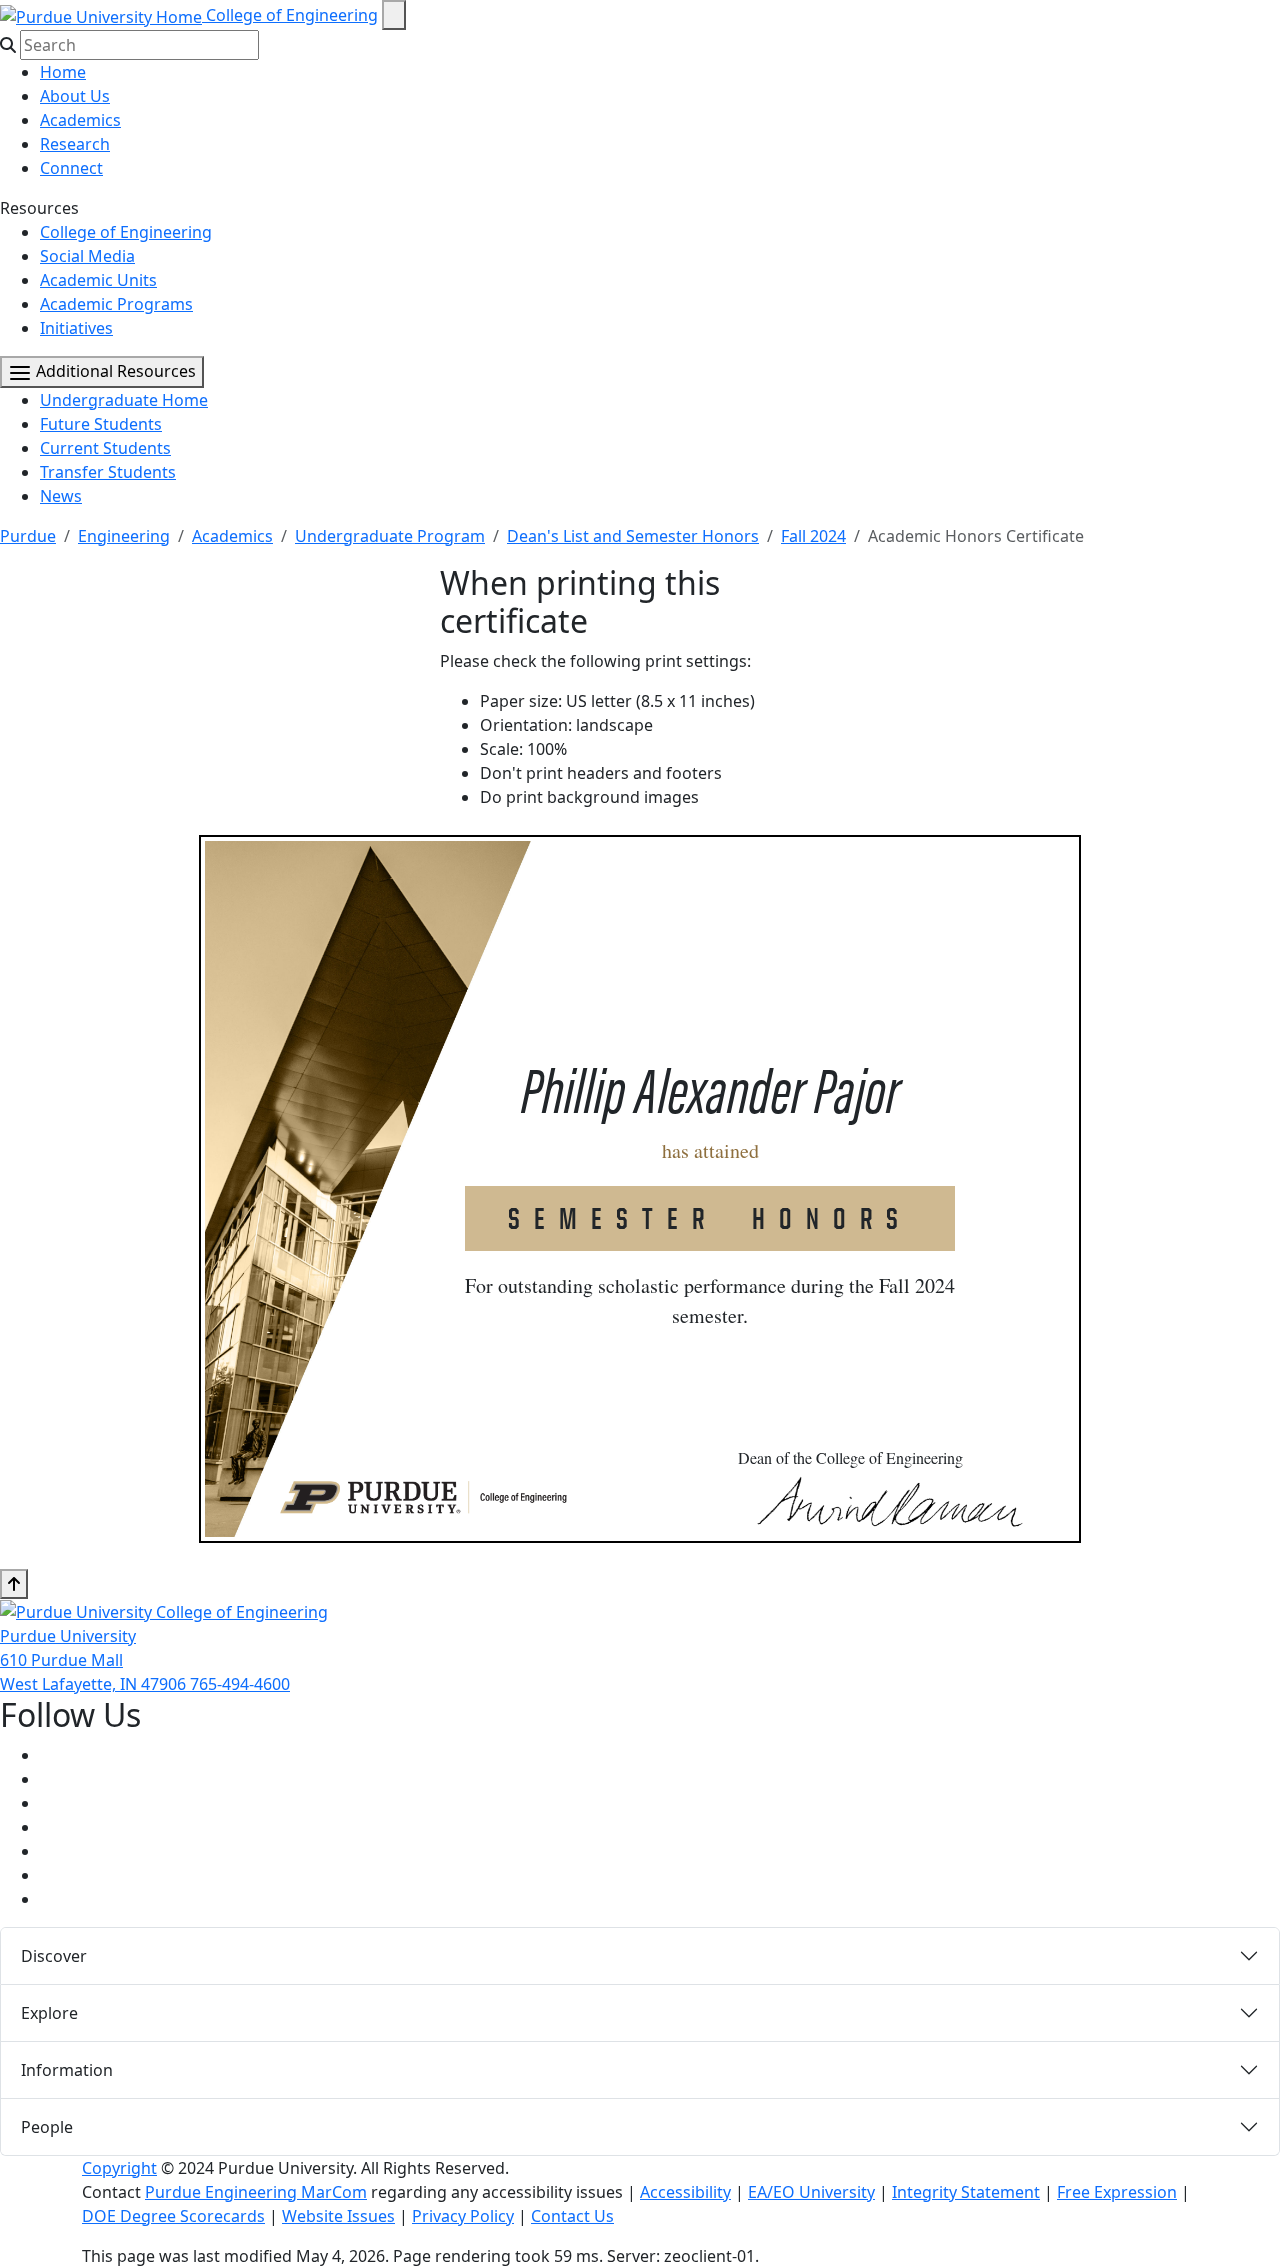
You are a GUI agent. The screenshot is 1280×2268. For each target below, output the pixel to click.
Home (63, 72)
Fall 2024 (813, 536)
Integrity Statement (966, 2192)
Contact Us (572, 2216)
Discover (54, 1956)
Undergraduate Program (390, 536)
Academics (80, 120)
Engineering (124, 536)
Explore (49, 2013)
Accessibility (685, 2192)
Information (67, 2070)
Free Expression (1117, 2192)
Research (75, 144)
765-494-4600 (240, 1684)
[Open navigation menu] (394, 15)
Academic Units (98, 280)
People (47, 2127)
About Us (75, 96)
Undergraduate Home (124, 400)
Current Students (105, 448)
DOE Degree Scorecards (173, 2216)
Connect (71, 168)
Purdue (28, 536)
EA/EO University (811, 2192)
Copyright (119, 2168)
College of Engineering (292, 15)
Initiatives (76, 328)
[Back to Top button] (14, 1584)
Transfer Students (108, 472)
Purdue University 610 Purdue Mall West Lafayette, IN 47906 (95, 1660)
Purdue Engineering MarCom (256, 2192)
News (61, 496)
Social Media (87, 256)
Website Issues (338, 2216)
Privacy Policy (463, 2216)
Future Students (101, 424)
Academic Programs (116, 304)
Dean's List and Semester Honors (633, 536)
